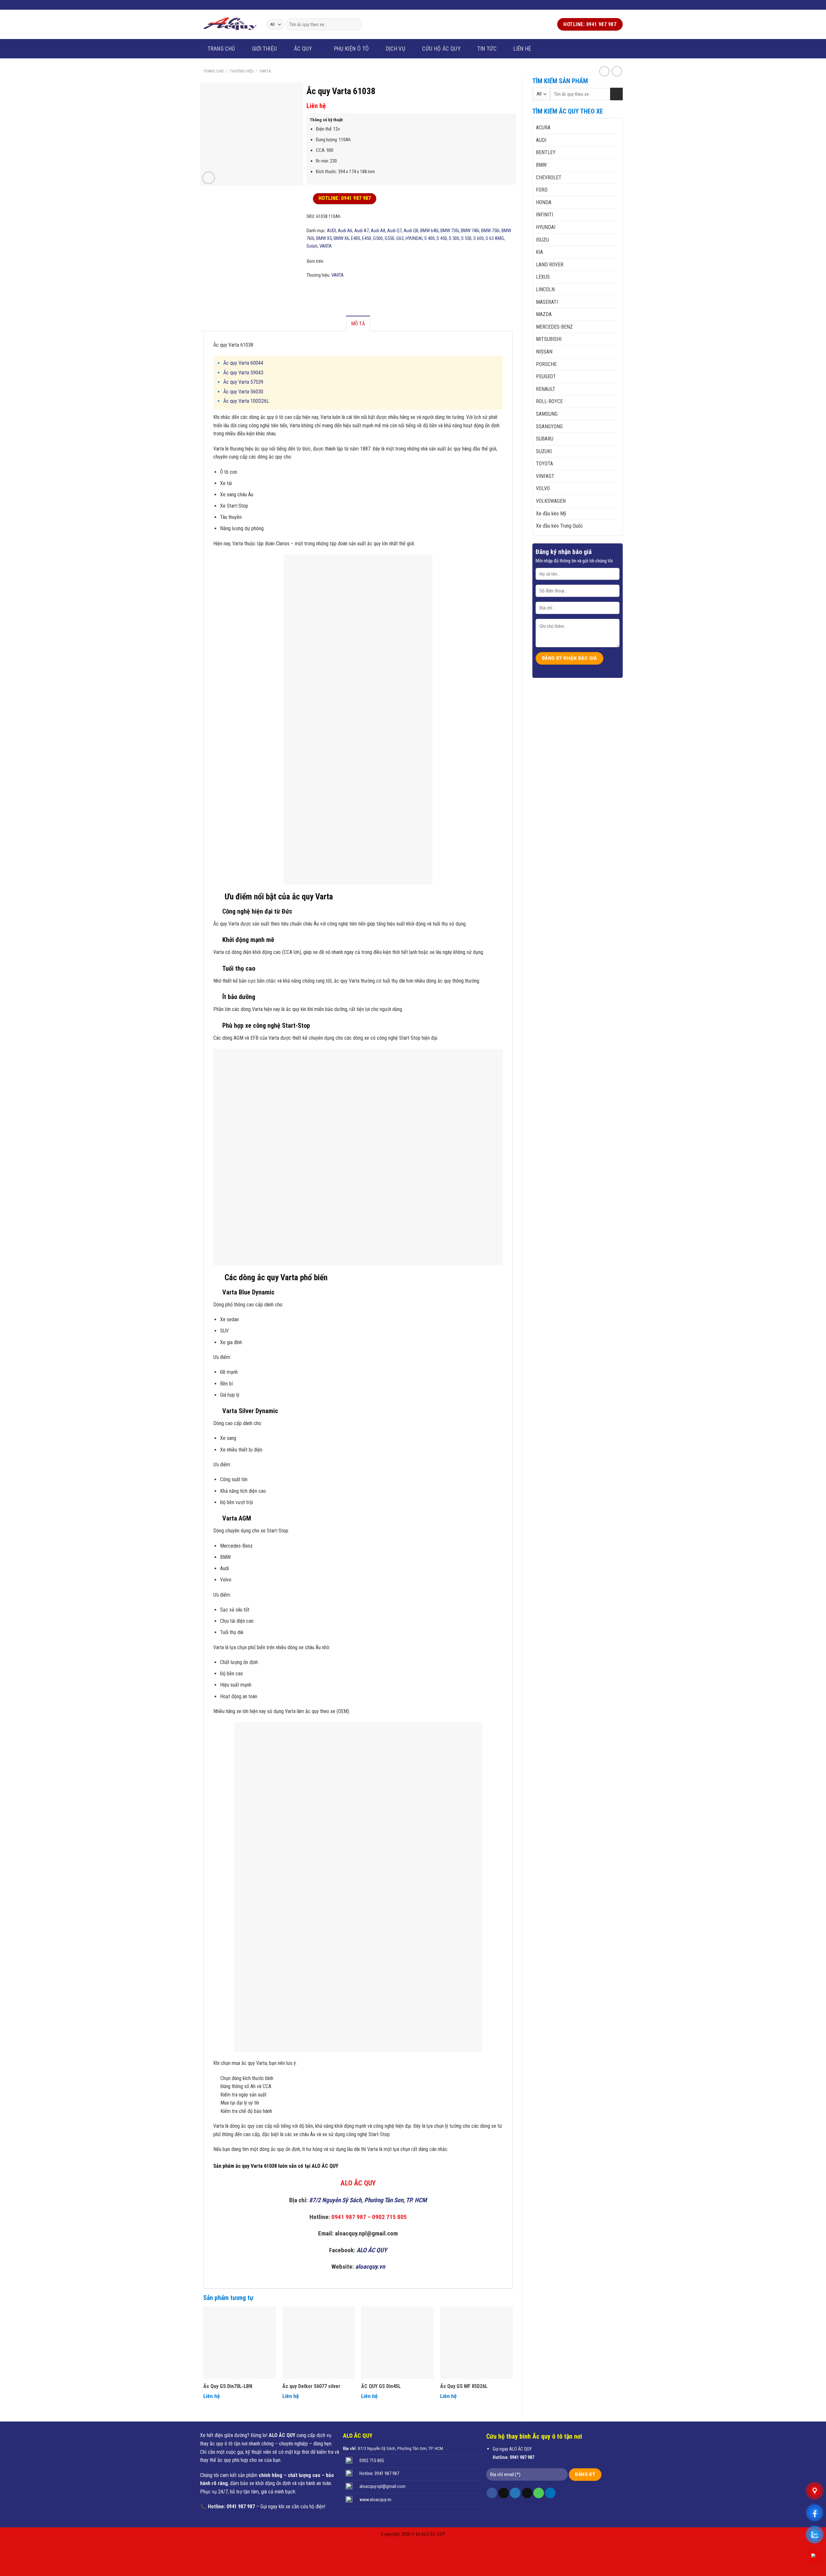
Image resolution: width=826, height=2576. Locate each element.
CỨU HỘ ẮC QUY (441, 49)
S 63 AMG (495, 238)
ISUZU (542, 240)
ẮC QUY (303, 49)
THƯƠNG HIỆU (242, 71)
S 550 (466, 238)
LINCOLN (545, 289)
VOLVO (543, 488)
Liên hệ (522, 49)
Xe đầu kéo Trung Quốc (559, 526)
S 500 (454, 238)
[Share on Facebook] (310, 290)
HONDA (544, 202)
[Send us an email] (613, 5)
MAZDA (544, 314)
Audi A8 (378, 231)
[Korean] (253, 4)
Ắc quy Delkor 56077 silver (311, 2386)
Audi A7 (362, 231)
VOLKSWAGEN (551, 501)
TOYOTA (544, 464)
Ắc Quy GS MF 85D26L (464, 2386)
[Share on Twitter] (318, 290)
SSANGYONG (549, 426)
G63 (400, 238)
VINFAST (545, 476)
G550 (389, 238)
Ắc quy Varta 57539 (243, 382)
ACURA (543, 128)
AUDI (541, 140)
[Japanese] (244, 4)
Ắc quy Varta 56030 (243, 392)
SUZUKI (544, 451)
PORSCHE (546, 364)
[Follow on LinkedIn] (550, 2493)
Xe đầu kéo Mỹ (551, 514)
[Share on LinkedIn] (343, 290)
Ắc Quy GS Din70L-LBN (228, 2386)
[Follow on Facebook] (601, 5)
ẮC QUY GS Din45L (381, 2386)
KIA (539, 252)
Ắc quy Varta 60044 (243, 363)
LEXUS (543, 277)
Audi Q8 (411, 231)
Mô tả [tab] (358, 324)
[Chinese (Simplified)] (236, 4)
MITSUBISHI (549, 339)
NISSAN (544, 352)
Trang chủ (221, 49)
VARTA (265, 71)
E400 (356, 238)
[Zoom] (209, 178)
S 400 (429, 238)
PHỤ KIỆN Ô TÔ (352, 49)
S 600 (478, 238)
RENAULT (546, 389)
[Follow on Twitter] (607, 5)
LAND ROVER (550, 265)
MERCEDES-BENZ (554, 327)
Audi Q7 (394, 231)
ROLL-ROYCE (549, 401)
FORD (542, 190)
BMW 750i (490, 231)
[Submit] (356, 25)
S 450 (442, 238)
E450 (367, 238)
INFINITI (544, 215)
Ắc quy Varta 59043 (243, 373)
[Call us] (619, 5)
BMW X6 (341, 238)
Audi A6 (345, 231)
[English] (227, 4)
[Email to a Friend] (327, 290)
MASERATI (547, 302)
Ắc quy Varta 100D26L (246, 401)
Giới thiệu (265, 49)
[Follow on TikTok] (504, 2493)
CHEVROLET (549, 178)
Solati (312, 246)
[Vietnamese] (219, 4)
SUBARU (545, 439)
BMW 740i (470, 231)
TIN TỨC (487, 49)
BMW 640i (429, 231)
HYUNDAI (546, 227)
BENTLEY (546, 152)
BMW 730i (450, 231)
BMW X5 (324, 238)
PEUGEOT (546, 376)
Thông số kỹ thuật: (327, 120)
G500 (378, 238)
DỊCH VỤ (396, 49)
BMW (541, 165)
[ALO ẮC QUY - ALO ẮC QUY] (230, 24)
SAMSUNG (547, 414)
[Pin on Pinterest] (335, 290)
